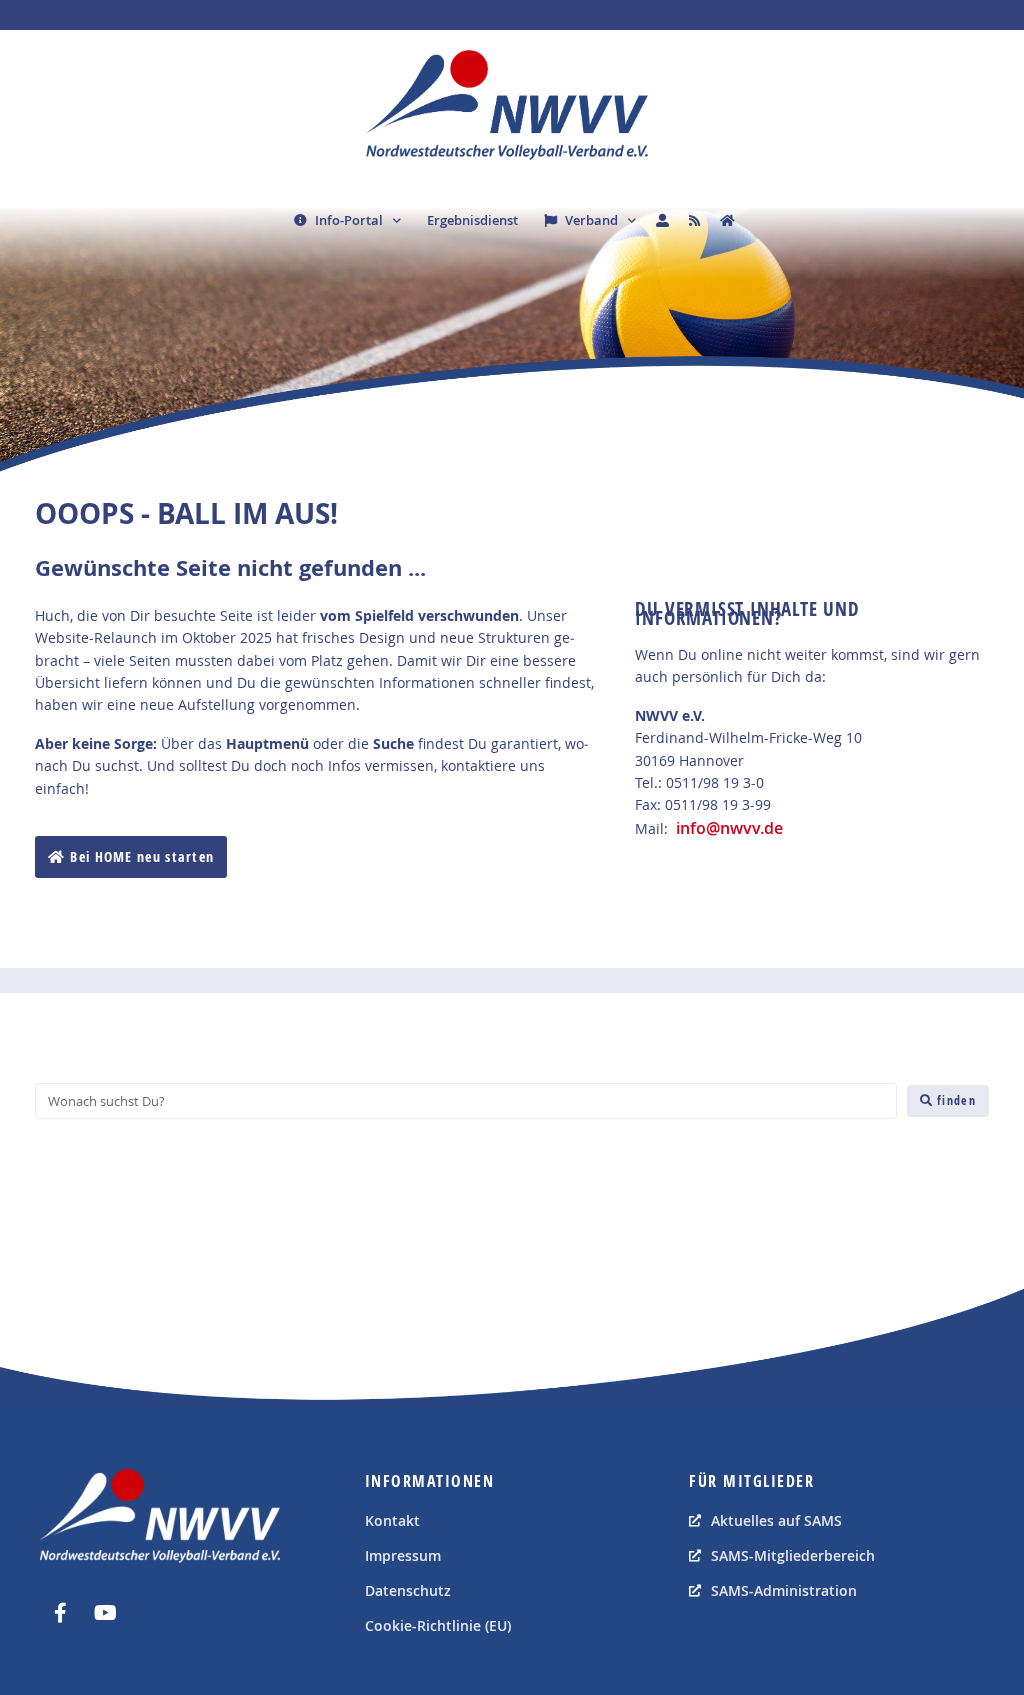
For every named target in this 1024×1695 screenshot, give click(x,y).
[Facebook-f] (60, 1613)
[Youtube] (105, 1613)
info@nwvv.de (729, 828)
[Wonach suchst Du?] (466, 1101)
